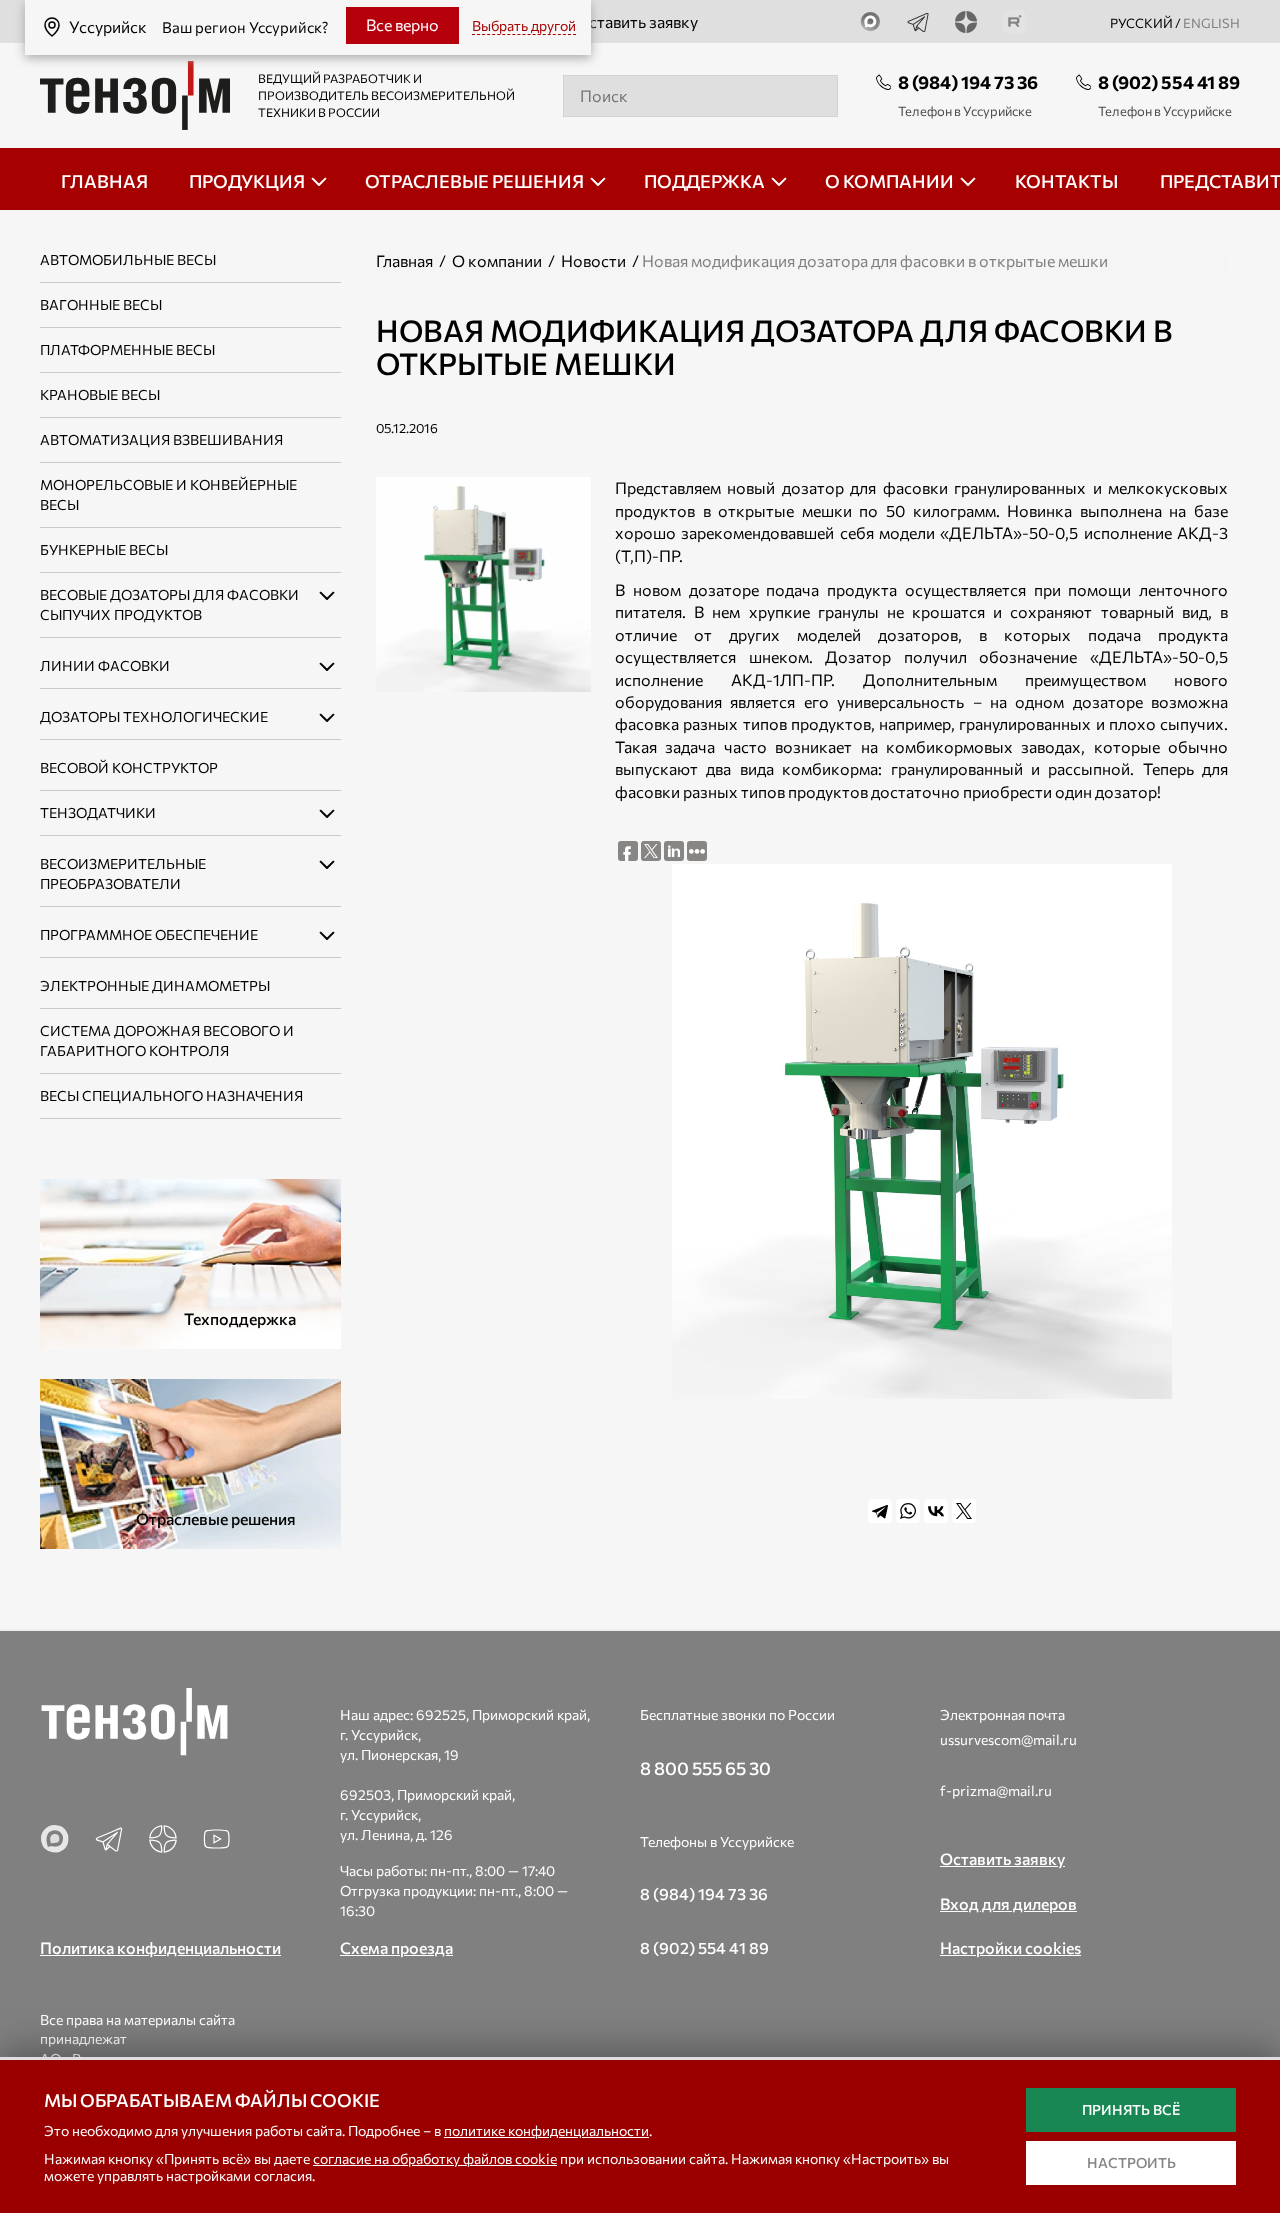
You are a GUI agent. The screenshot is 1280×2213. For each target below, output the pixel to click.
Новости (593, 260)
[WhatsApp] (908, 1511)
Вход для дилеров (1008, 1903)
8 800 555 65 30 (705, 1768)
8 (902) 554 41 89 (1169, 82)
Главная (404, 260)
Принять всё (1131, 2109)
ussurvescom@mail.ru (1008, 1739)
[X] (964, 1511)
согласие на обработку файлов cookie (435, 2158)
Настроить (1131, 2162)
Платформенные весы (127, 349)
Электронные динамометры (155, 985)
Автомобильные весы (128, 259)
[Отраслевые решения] (190, 1461)
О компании (497, 260)
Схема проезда (396, 1947)
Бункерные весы (104, 549)
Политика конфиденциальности (160, 1947)
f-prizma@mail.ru (996, 1790)
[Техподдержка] (190, 1261)
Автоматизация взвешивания (161, 439)
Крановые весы (100, 394)
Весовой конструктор (129, 767)
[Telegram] (880, 1511)
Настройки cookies (1010, 1947)
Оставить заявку (637, 21)
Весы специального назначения (171, 1095)
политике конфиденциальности (546, 2130)
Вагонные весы (101, 304)
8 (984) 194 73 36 (968, 82)
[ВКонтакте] (936, 1511)
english (1211, 23)
